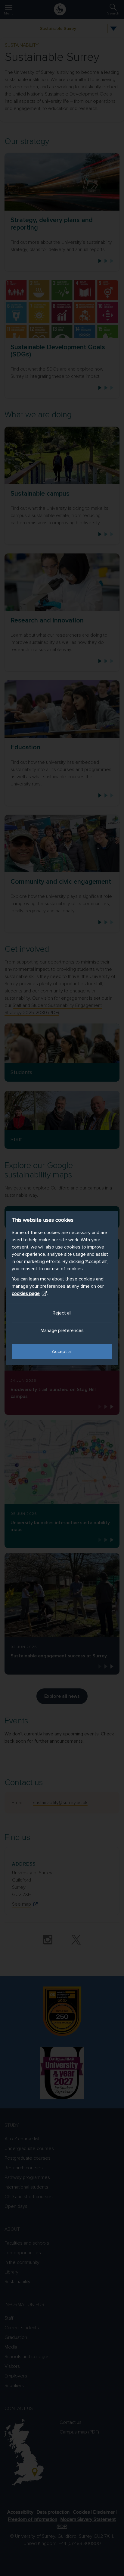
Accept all (62, 1352)
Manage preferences (62, 1330)
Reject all (62, 1313)
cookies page (26, 1293)
